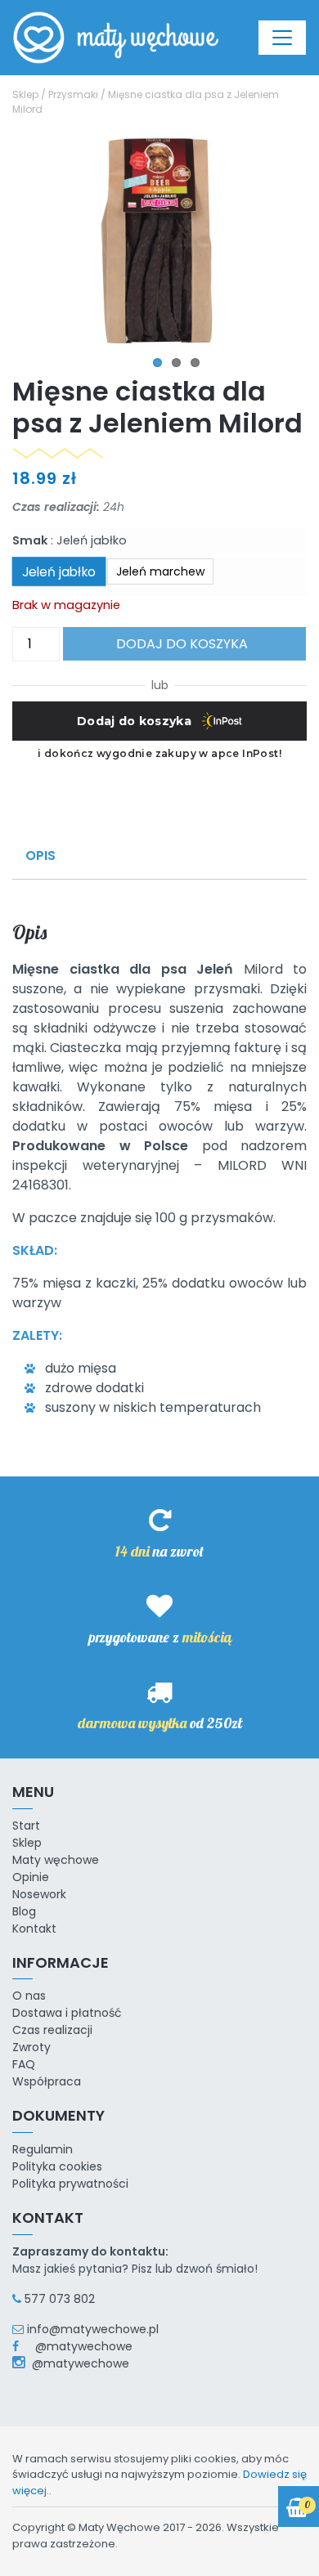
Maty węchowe (56, 1860)
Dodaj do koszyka (182, 644)
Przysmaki (73, 94)
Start (26, 1826)
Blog (24, 1911)
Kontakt (34, 1929)
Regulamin (43, 2149)
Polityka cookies (57, 2166)
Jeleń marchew (160, 571)
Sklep (25, 94)
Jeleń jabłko (59, 571)
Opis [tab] (40, 856)
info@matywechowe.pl (93, 2329)
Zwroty (31, 2047)
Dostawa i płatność (67, 2013)
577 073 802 (60, 2299)
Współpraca (47, 2081)
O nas (29, 1996)
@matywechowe (77, 2346)
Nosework (39, 1894)
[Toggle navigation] (282, 38)
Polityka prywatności (70, 2184)
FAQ (24, 2064)
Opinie (31, 1877)
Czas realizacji (52, 2030)
